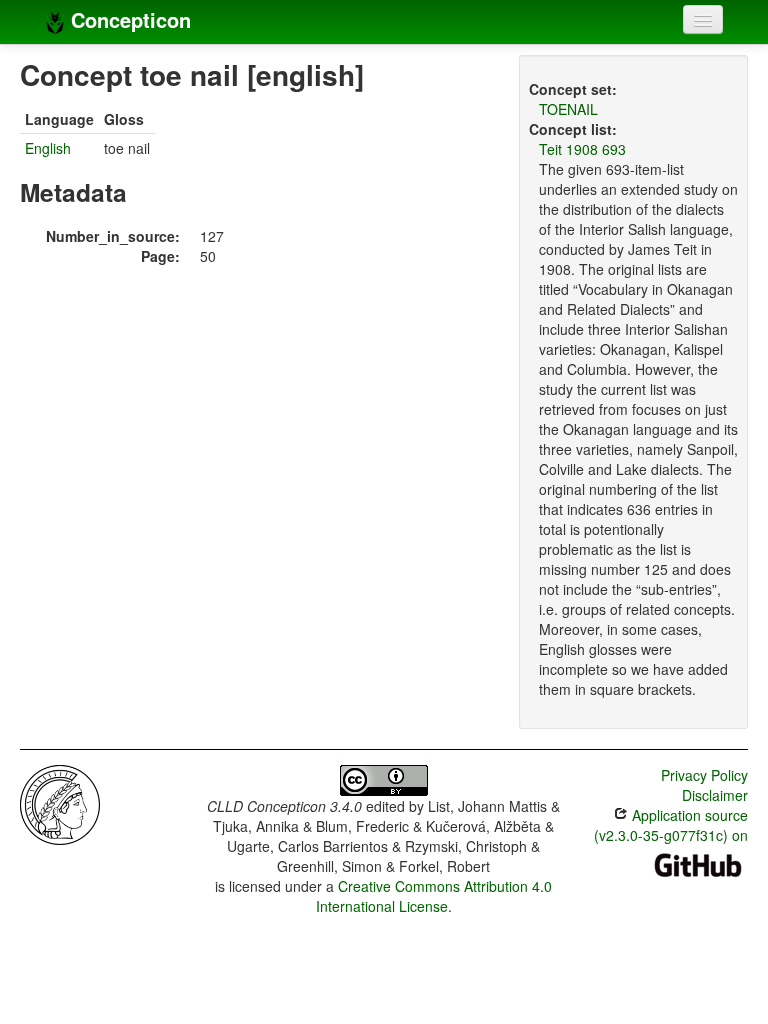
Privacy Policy (704, 775)
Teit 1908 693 (582, 149)
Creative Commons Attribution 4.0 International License (434, 896)
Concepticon (128, 19)
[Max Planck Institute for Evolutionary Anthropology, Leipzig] (60, 803)
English (48, 148)
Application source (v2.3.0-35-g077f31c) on (671, 825)
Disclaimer (715, 795)
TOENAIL (568, 109)
